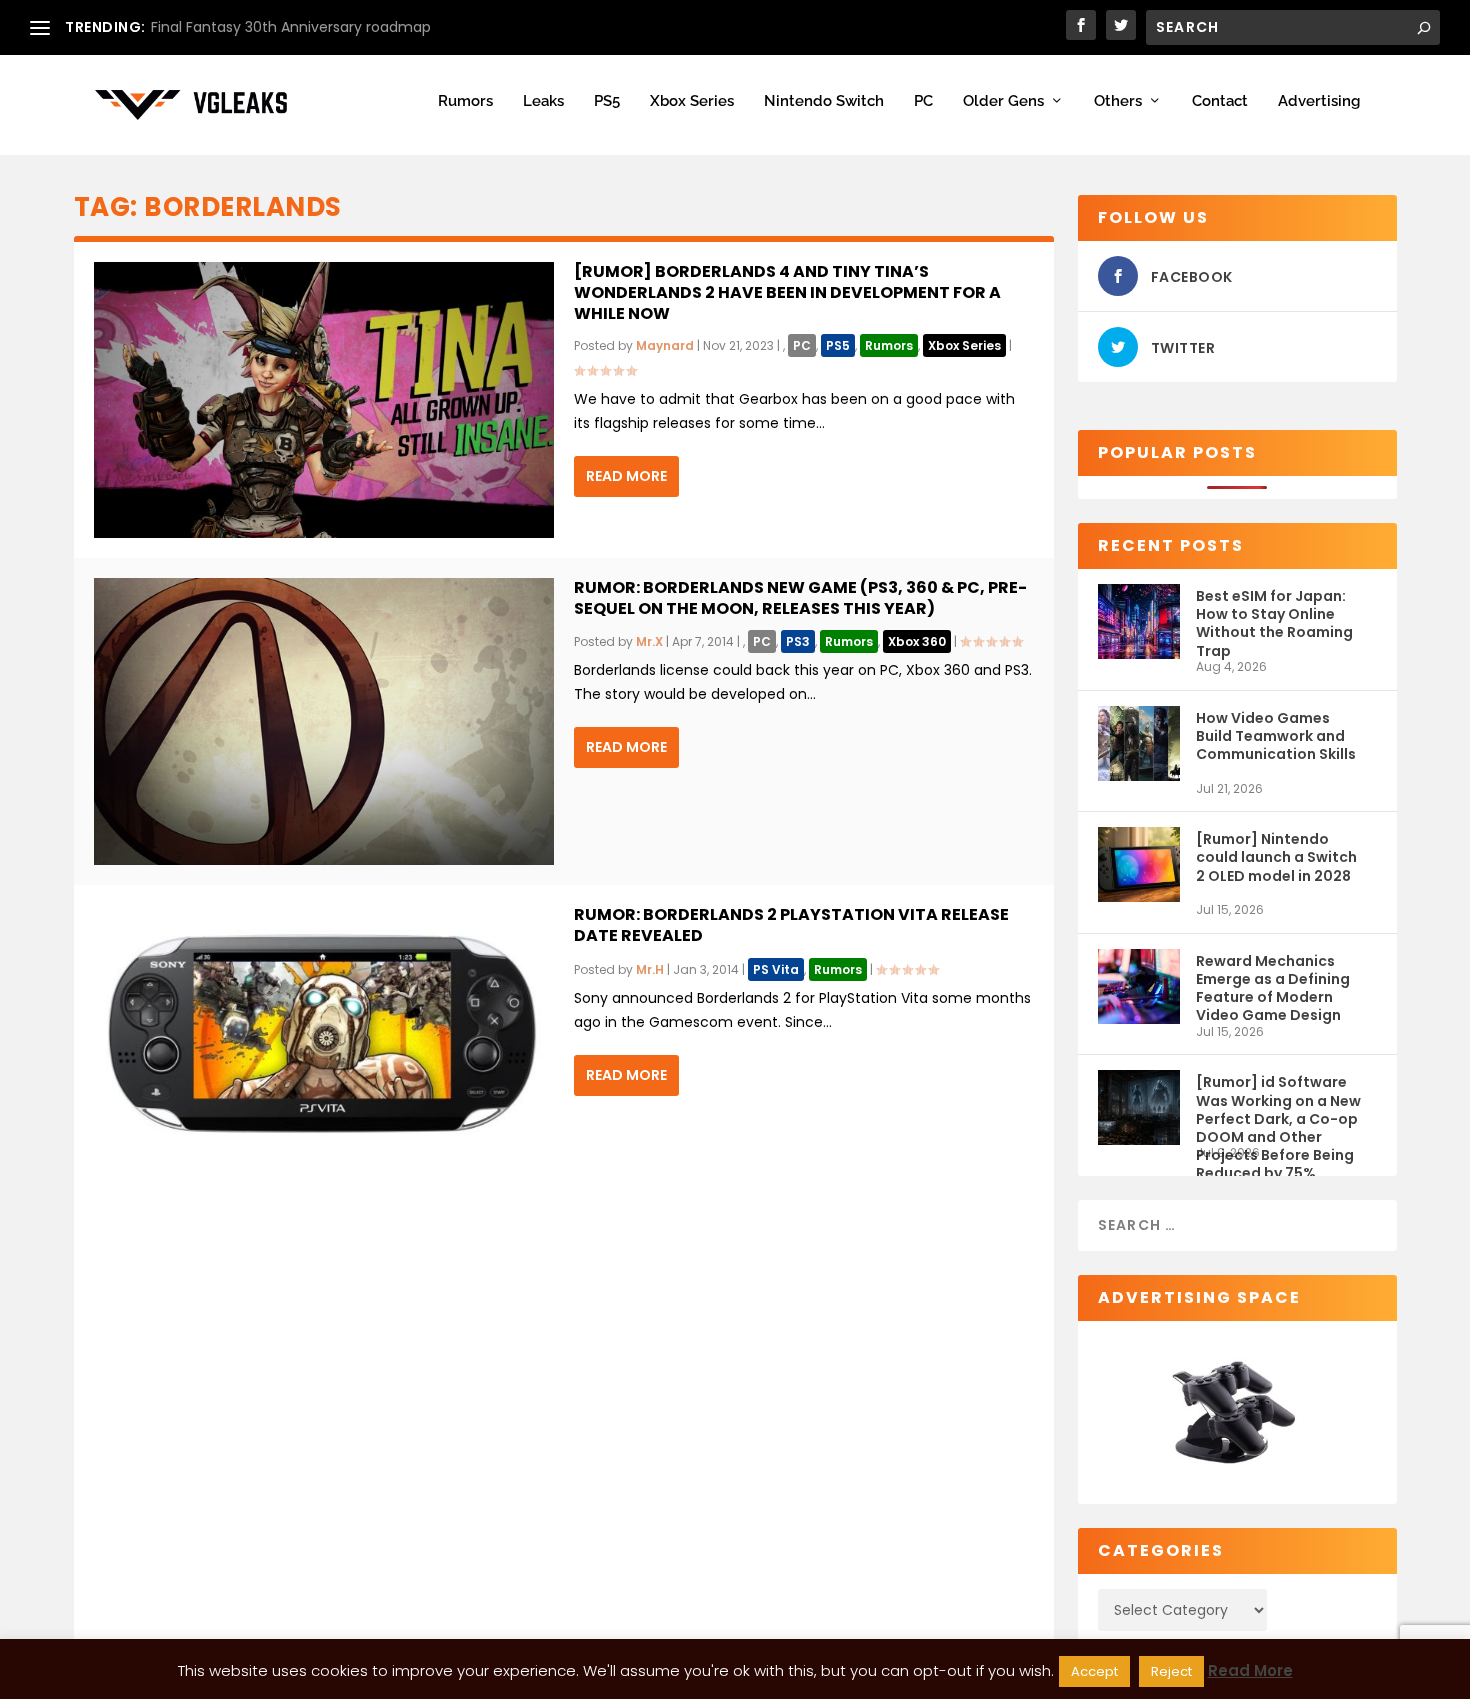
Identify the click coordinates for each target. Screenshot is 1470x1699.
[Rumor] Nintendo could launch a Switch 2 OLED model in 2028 (1276, 857)
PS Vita (776, 969)
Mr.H (650, 969)
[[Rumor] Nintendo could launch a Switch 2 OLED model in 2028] (1139, 864)
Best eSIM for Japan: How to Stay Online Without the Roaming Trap (1274, 622)
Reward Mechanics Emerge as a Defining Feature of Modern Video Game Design (1273, 987)
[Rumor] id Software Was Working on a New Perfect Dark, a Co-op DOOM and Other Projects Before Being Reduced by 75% (1278, 1108)
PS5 (607, 101)
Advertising (1319, 101)
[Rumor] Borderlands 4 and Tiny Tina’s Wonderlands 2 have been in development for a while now (787, 292)
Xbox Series (692, 101)
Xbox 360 (917, 641)
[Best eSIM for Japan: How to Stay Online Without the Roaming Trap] (1139, 621)
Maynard (665, 345)
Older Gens (1003, 101)
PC (923, 101)
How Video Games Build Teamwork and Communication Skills (1276, 736)
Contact (1220, 101)
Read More (626, 476)
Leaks (543, 101)
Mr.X (649, 641)
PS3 (798, 641)
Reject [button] (1171, 1671)
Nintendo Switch (824, 101)
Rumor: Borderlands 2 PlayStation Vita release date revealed (791, 925)
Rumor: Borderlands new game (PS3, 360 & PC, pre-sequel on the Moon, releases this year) (800, 598)
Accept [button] (1094, 1671)
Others (1118, 101)
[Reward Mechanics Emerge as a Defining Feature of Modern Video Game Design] (1139, 986)
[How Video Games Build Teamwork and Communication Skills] (1139, 743)
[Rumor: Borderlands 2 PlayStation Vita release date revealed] (324, 1034)
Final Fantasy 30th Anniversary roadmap (291, 27)
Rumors (465, 101)
